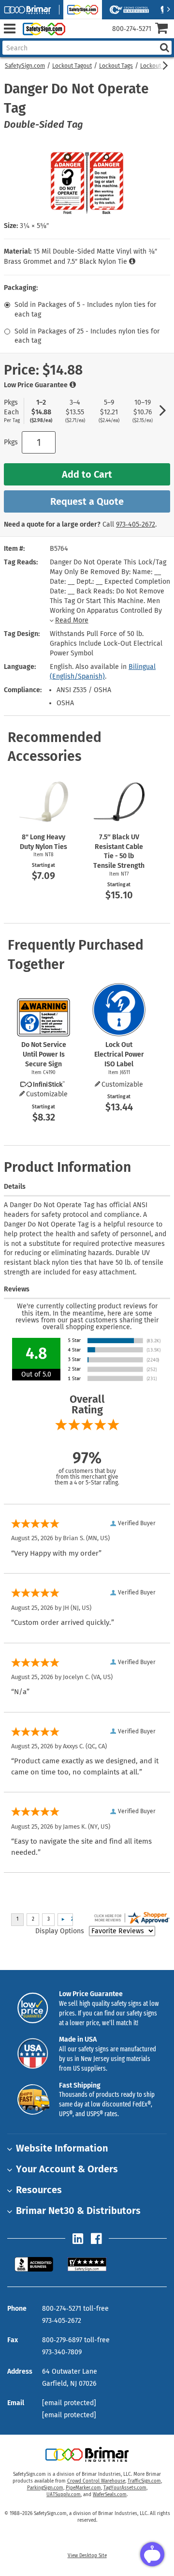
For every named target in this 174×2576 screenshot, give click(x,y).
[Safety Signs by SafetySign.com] (42, 29)
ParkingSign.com (45, 2488)
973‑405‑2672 (136, 524)
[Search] (164, 48)
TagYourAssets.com (125, 2488)
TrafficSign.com (144, 2481)
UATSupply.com (64, 2495)
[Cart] (165, 29)
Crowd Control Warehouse (96, 2481)
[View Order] (77, 37)
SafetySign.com (25, 66)
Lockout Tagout (72, 66)
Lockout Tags (116, 66)
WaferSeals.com (110, 2495)
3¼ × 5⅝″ (34, 226)
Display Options (60, 1931)
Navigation (9, 29)
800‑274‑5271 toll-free (75, 2309)
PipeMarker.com (83, 2488)
